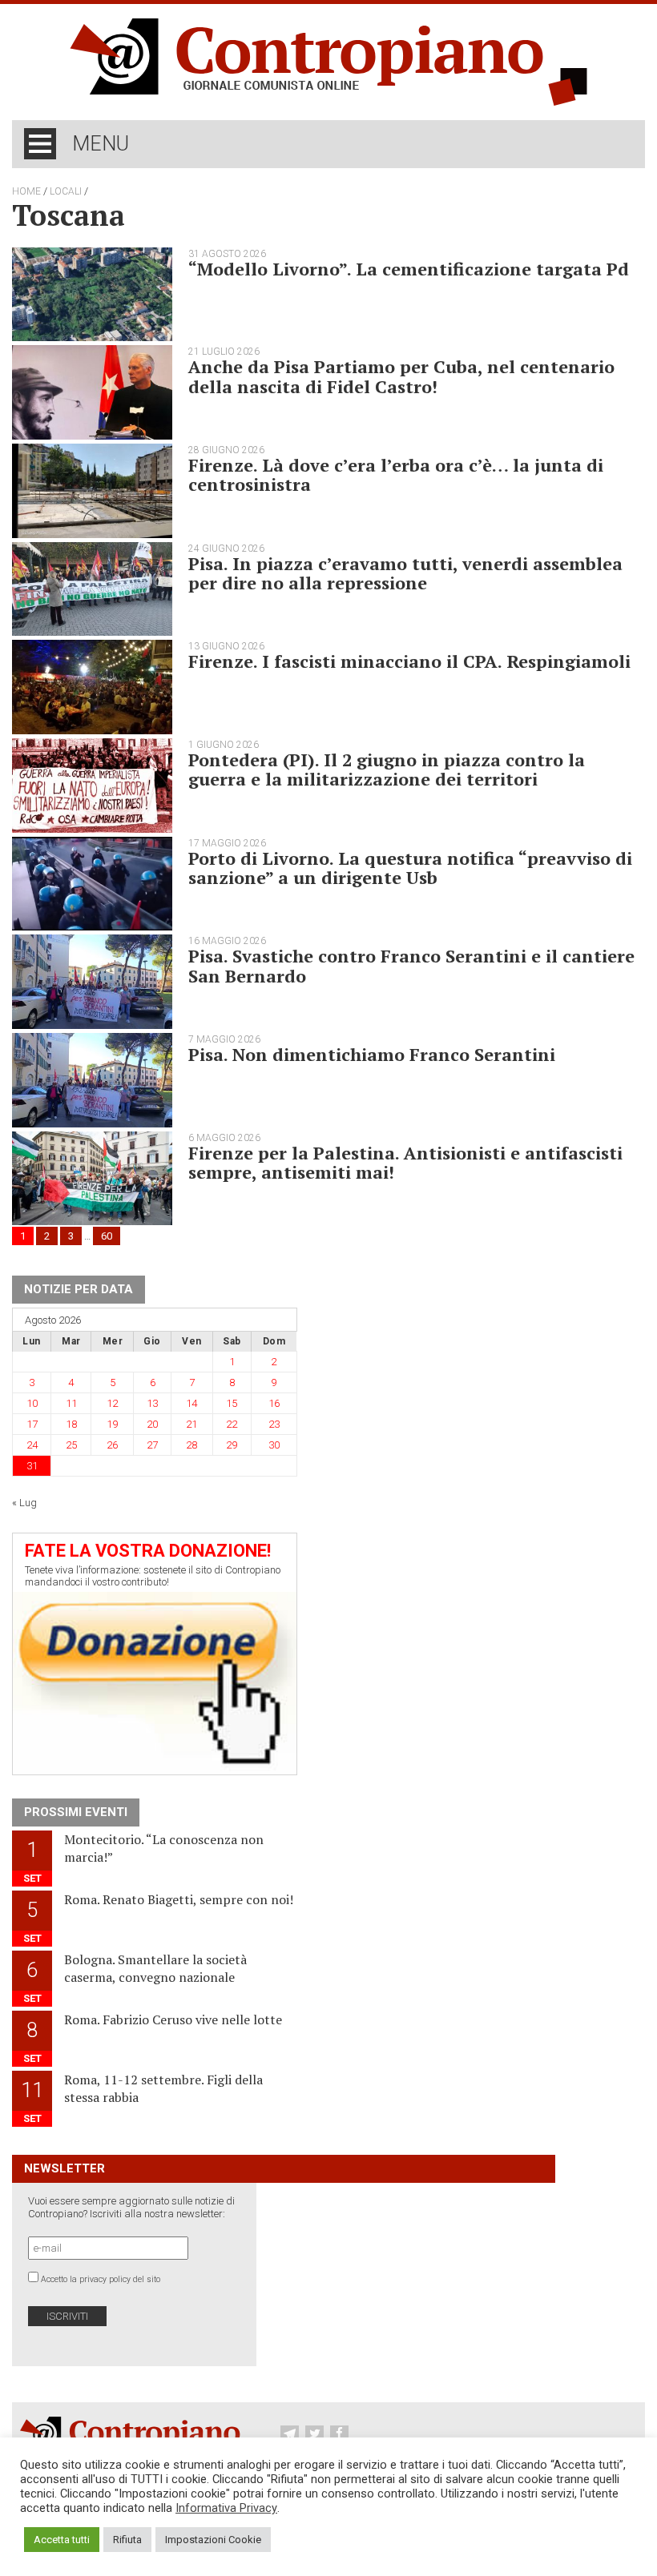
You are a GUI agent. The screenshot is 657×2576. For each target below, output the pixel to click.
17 (32, 1424)
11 (71, 1403)
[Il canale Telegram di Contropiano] (292, 2434)
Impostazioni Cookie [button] (213, 2540)
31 (32, 1466)
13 (152, 1403)
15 (232, 1403)
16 (274, 1403)
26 (112, 1445)
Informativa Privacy (226, 2508)
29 (232, 1445)
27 (152, 1445)
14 (191, 1403)
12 (112, 1403)
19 (112, 1424)
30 (274, 1445)
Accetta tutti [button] (62, 2540)
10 (32, 1403)
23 (274, 1424)
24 (32, 1445)
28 (191, 1445)
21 (191, 1424)
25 (71, 1445)
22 (232, 1424)
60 (107, 1236)
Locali (66, 191)
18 (71, 1424)
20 (152, 1424)
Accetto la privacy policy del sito (101, 2279)
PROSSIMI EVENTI (76, 1812)
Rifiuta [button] (127, 2540)
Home (26, 191)
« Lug (24, 1503)
